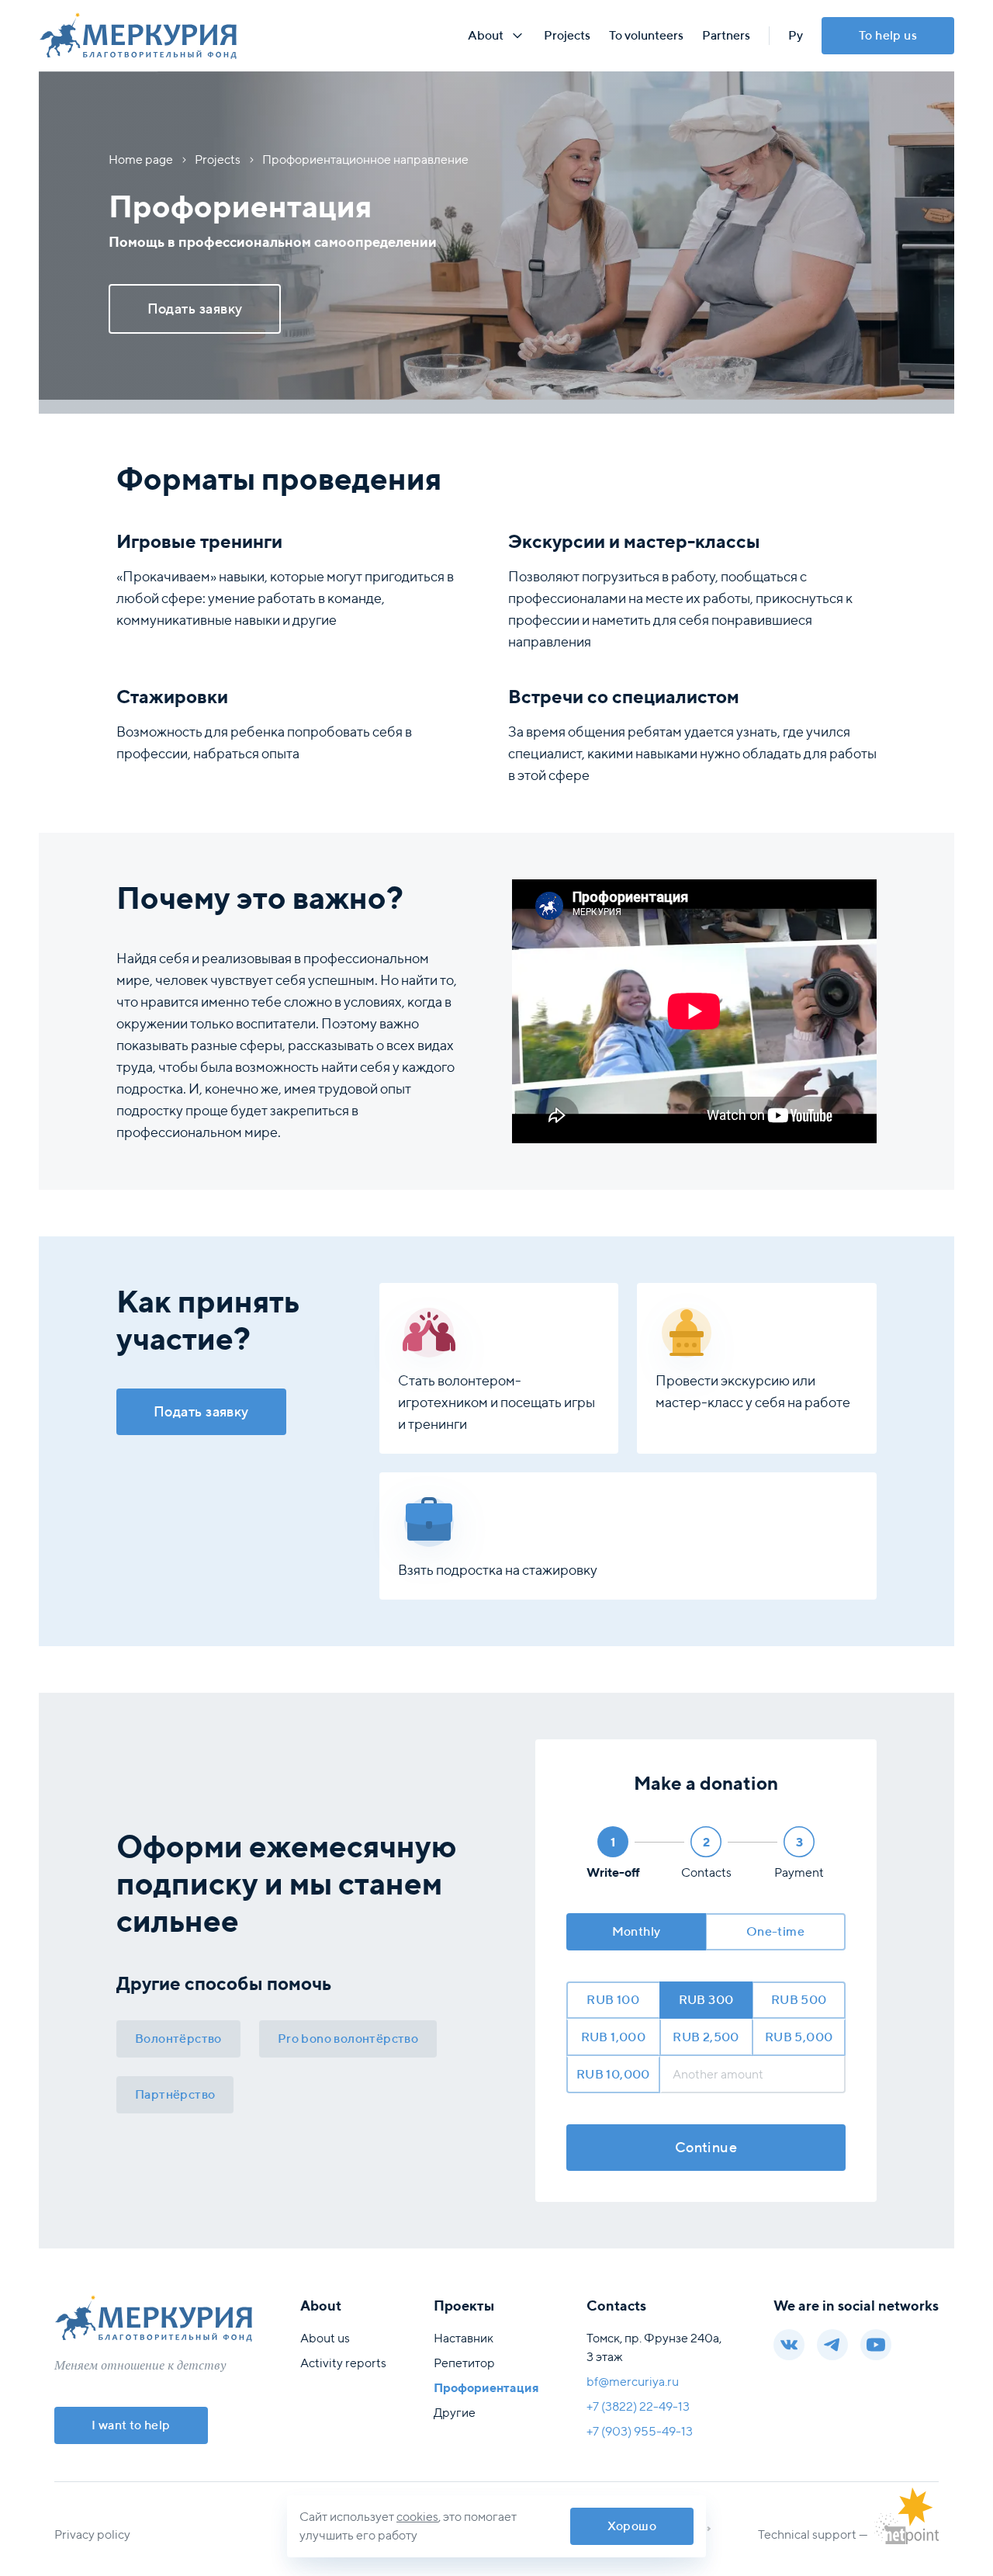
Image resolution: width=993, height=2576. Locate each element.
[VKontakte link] (789, 2345)
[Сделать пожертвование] (915, 2507)
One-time (775, 1931)
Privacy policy (92, 2534)
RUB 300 (706, 2000)
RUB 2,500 (706, 2037)
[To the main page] (253, 36)
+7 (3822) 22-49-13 (638, 2406)
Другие (455, 2413)
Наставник (464, 2338)
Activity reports (343, 2363)
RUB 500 (799, 2000)
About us (325, 2338)
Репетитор (464, 2363)
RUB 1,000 (614, 2037)
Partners (726, 35)
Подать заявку (201, 1411)
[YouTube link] (876, 2345)
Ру (796, 35)
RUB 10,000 (613, 2074)
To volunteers (646, 35)
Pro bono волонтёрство (348, 2039)
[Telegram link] (832, 2345)
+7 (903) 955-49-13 (640, 2431)
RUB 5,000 (799, 2037)
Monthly (637, 1931)
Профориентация (486, 2388)
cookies (417, 2517)
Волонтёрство (178, 2039)
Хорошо (632, 2526)
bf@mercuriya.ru (633, 2382)
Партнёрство (175, 2094)
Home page (141, 159)
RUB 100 (613, 2000)
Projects (567, 35)
